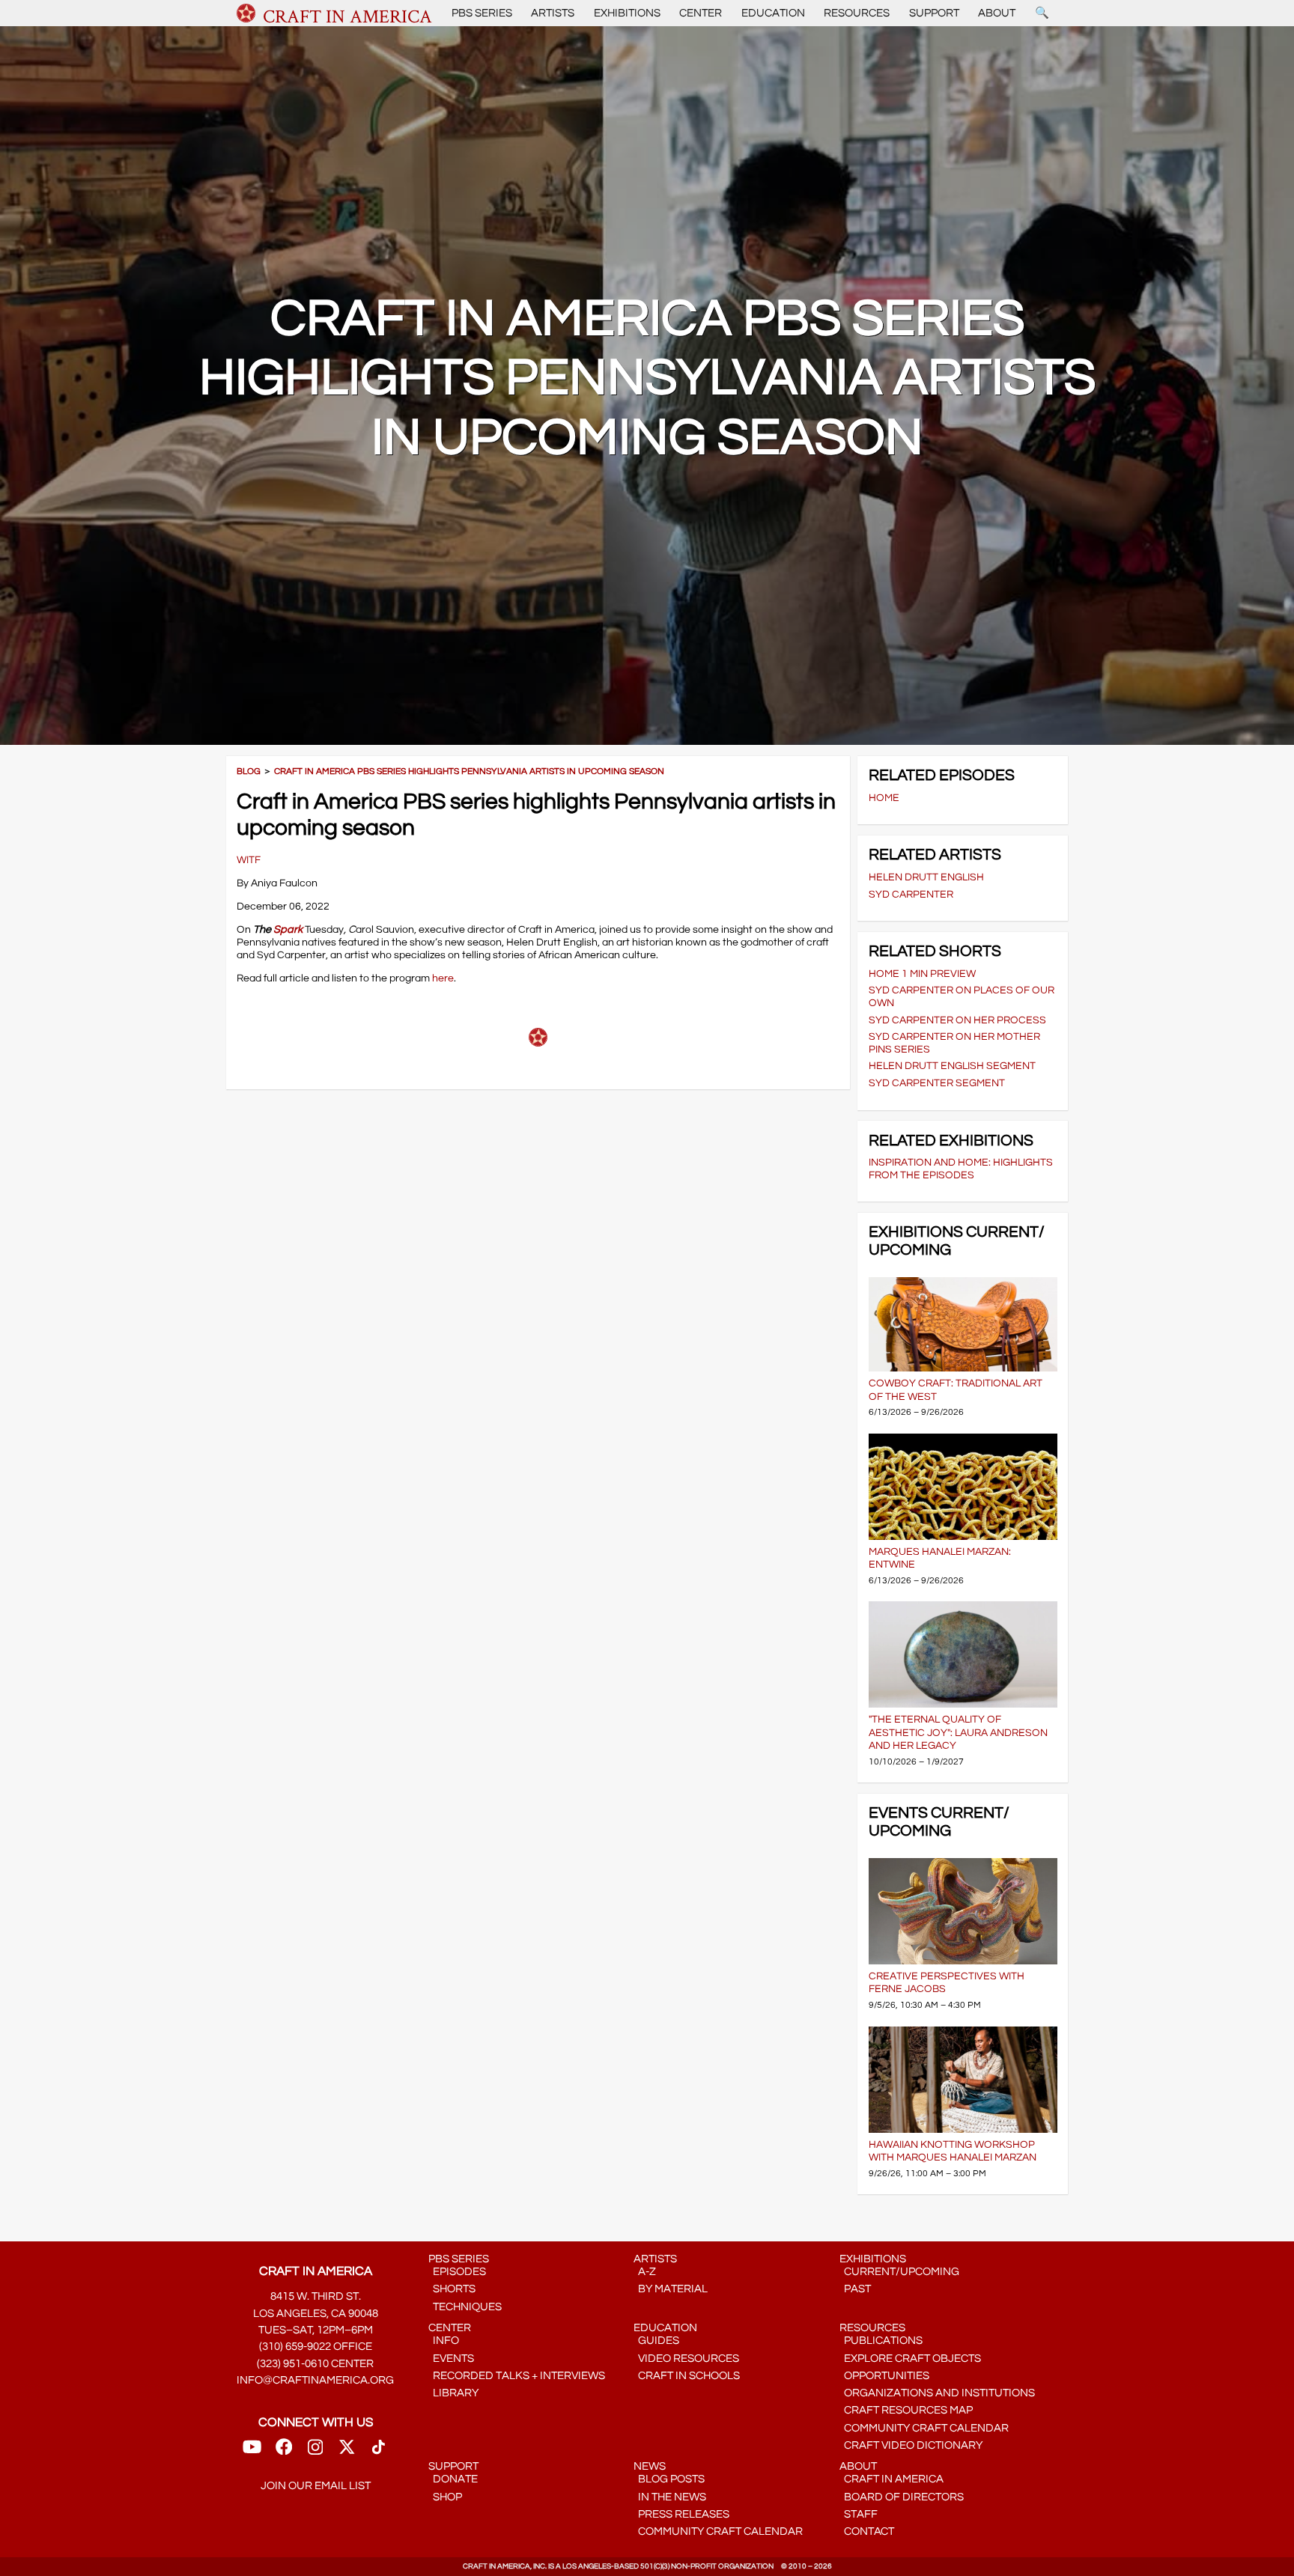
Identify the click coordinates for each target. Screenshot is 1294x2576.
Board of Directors (902, 2497)
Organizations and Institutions (937, 2393)
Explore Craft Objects (910, 2359)
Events (451, 2359)
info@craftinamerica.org (315, 2380)
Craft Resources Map (906, 2410)
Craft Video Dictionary (911, 2445)
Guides (656, 2341)
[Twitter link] (347, 2451)
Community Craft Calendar (924, 2428)
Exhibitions (627, 13)
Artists (553, 13)
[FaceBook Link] (284, 2451)
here (443, 978)
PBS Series (482, 13)
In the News (670, 2497)
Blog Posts (669, 2479)
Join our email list (316, 2486)
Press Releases (681, 2514)
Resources (857, 13)
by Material (671, 2289)
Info (444, 2341)
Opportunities (884, 2376)
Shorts (452, 2289)
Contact (867, 2531)
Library (453, 2393)
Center (701, 13)
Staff (859, 2514)
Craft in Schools (687, 2376)
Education (773, 13)
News (650, 2466)
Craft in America (891, 2479)
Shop (445, 2497)
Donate (453, 2479)
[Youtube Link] (252, 2451)
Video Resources (686, 2359)
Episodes (457, 2272)
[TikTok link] (379, 2451)
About (997, 13)
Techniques (465, 2307)
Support (934, 13)
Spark (287, 929)
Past (855, 2289)
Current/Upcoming (899, 2272)
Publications (881, 2341)
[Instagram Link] (315, 2451)
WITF (249, 860)
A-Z (645, 2272)
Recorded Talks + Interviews (517, 2376)
